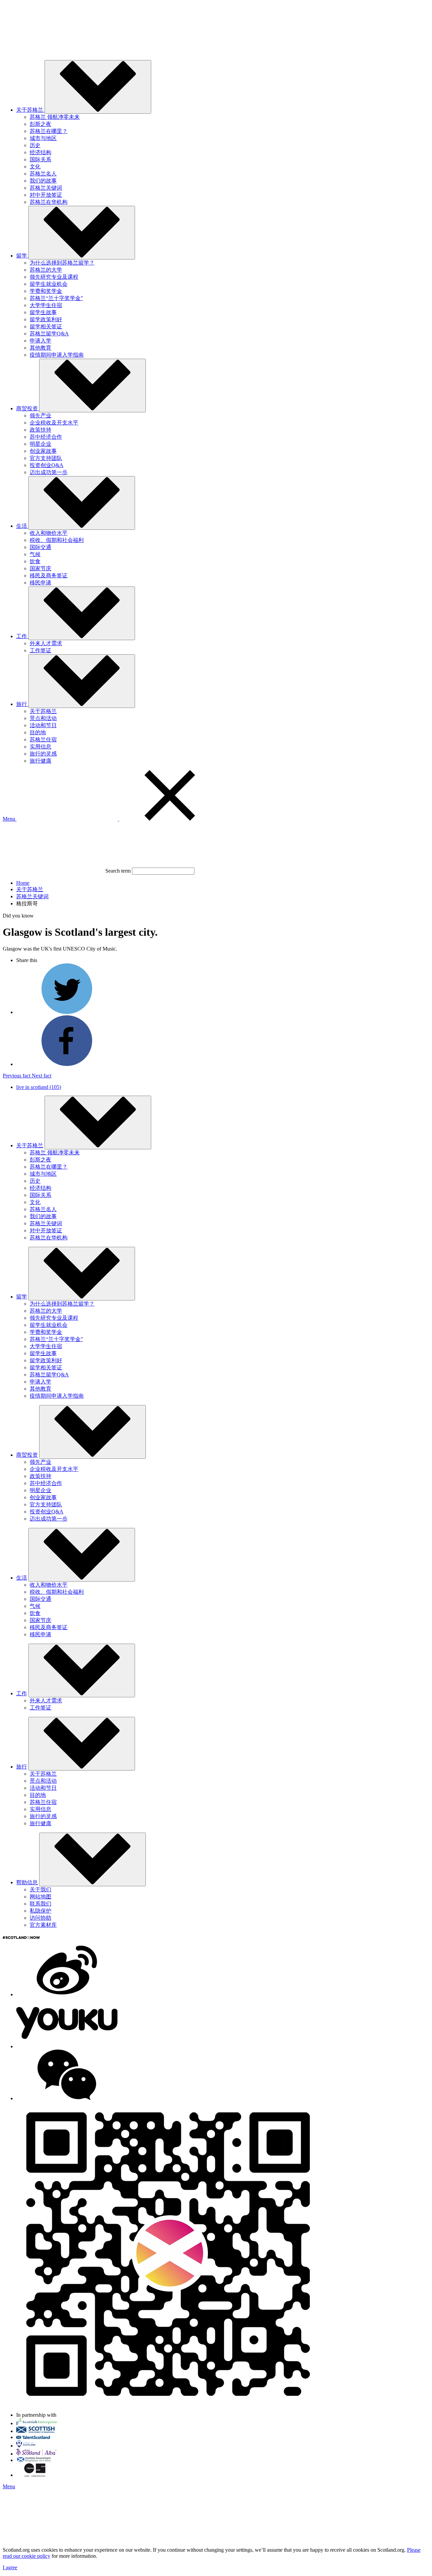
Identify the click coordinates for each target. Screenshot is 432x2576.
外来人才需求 (46, 643)
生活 (22, 1578)
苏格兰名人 (43, 174)
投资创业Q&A (47, 465)
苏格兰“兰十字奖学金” (56, 298)
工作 (22, 1693)
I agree (10, 2567)
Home (23, 883)
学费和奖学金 (46, 291)
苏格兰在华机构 (49, 202)
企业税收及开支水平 (54, 423)
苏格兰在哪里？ (49, 131)
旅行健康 (40, 761)
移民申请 (40, 583)
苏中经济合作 (46, 437)
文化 (35, 167)
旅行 (22, 1767)
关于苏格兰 (43, 711)
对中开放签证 (46, 195)
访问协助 (40, 1918)
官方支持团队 (46, 458)
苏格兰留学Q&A (49, 334)
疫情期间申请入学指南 (57, 355)
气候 (35, 554)
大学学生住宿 (46, 305)
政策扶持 (40, 430)
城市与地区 (43, 138)
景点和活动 (43, 718)
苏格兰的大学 (46, 270)
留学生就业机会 (49, 284)
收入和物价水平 (49, 533)
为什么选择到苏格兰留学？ (62, 263)
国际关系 (40, 159)
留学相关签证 (46, 326)
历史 (35, 145)
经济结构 (40, 152)
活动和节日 (43, 725)
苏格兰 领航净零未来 (55, 117)
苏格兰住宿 (43, 739)
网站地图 (40, 1897)
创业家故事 (43, 451)
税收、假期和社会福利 (57, 540)
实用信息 (40, 747)
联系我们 (40, 1904)
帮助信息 (27, 1882)
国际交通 (40, 547)
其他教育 (40, 348)
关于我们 (40, 1889)
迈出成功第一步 (49, 472)
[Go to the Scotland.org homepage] (53, 51)
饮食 (35, 561)
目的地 (38, 732)
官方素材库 (43, 1925)
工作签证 (40, 650)
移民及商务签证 (49, 576)
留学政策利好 (46, 319)
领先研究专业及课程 (54, 277)
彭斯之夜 (40, 124)
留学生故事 (43, 312)
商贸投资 (27, 1455)
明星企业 (40, 444)
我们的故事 (43, 181)
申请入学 (40, 341)
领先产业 (40, 416)
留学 (22, 1297)
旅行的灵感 (43, 754)
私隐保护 (40, 1911)
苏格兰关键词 (46, 188)
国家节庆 (40, 568)
